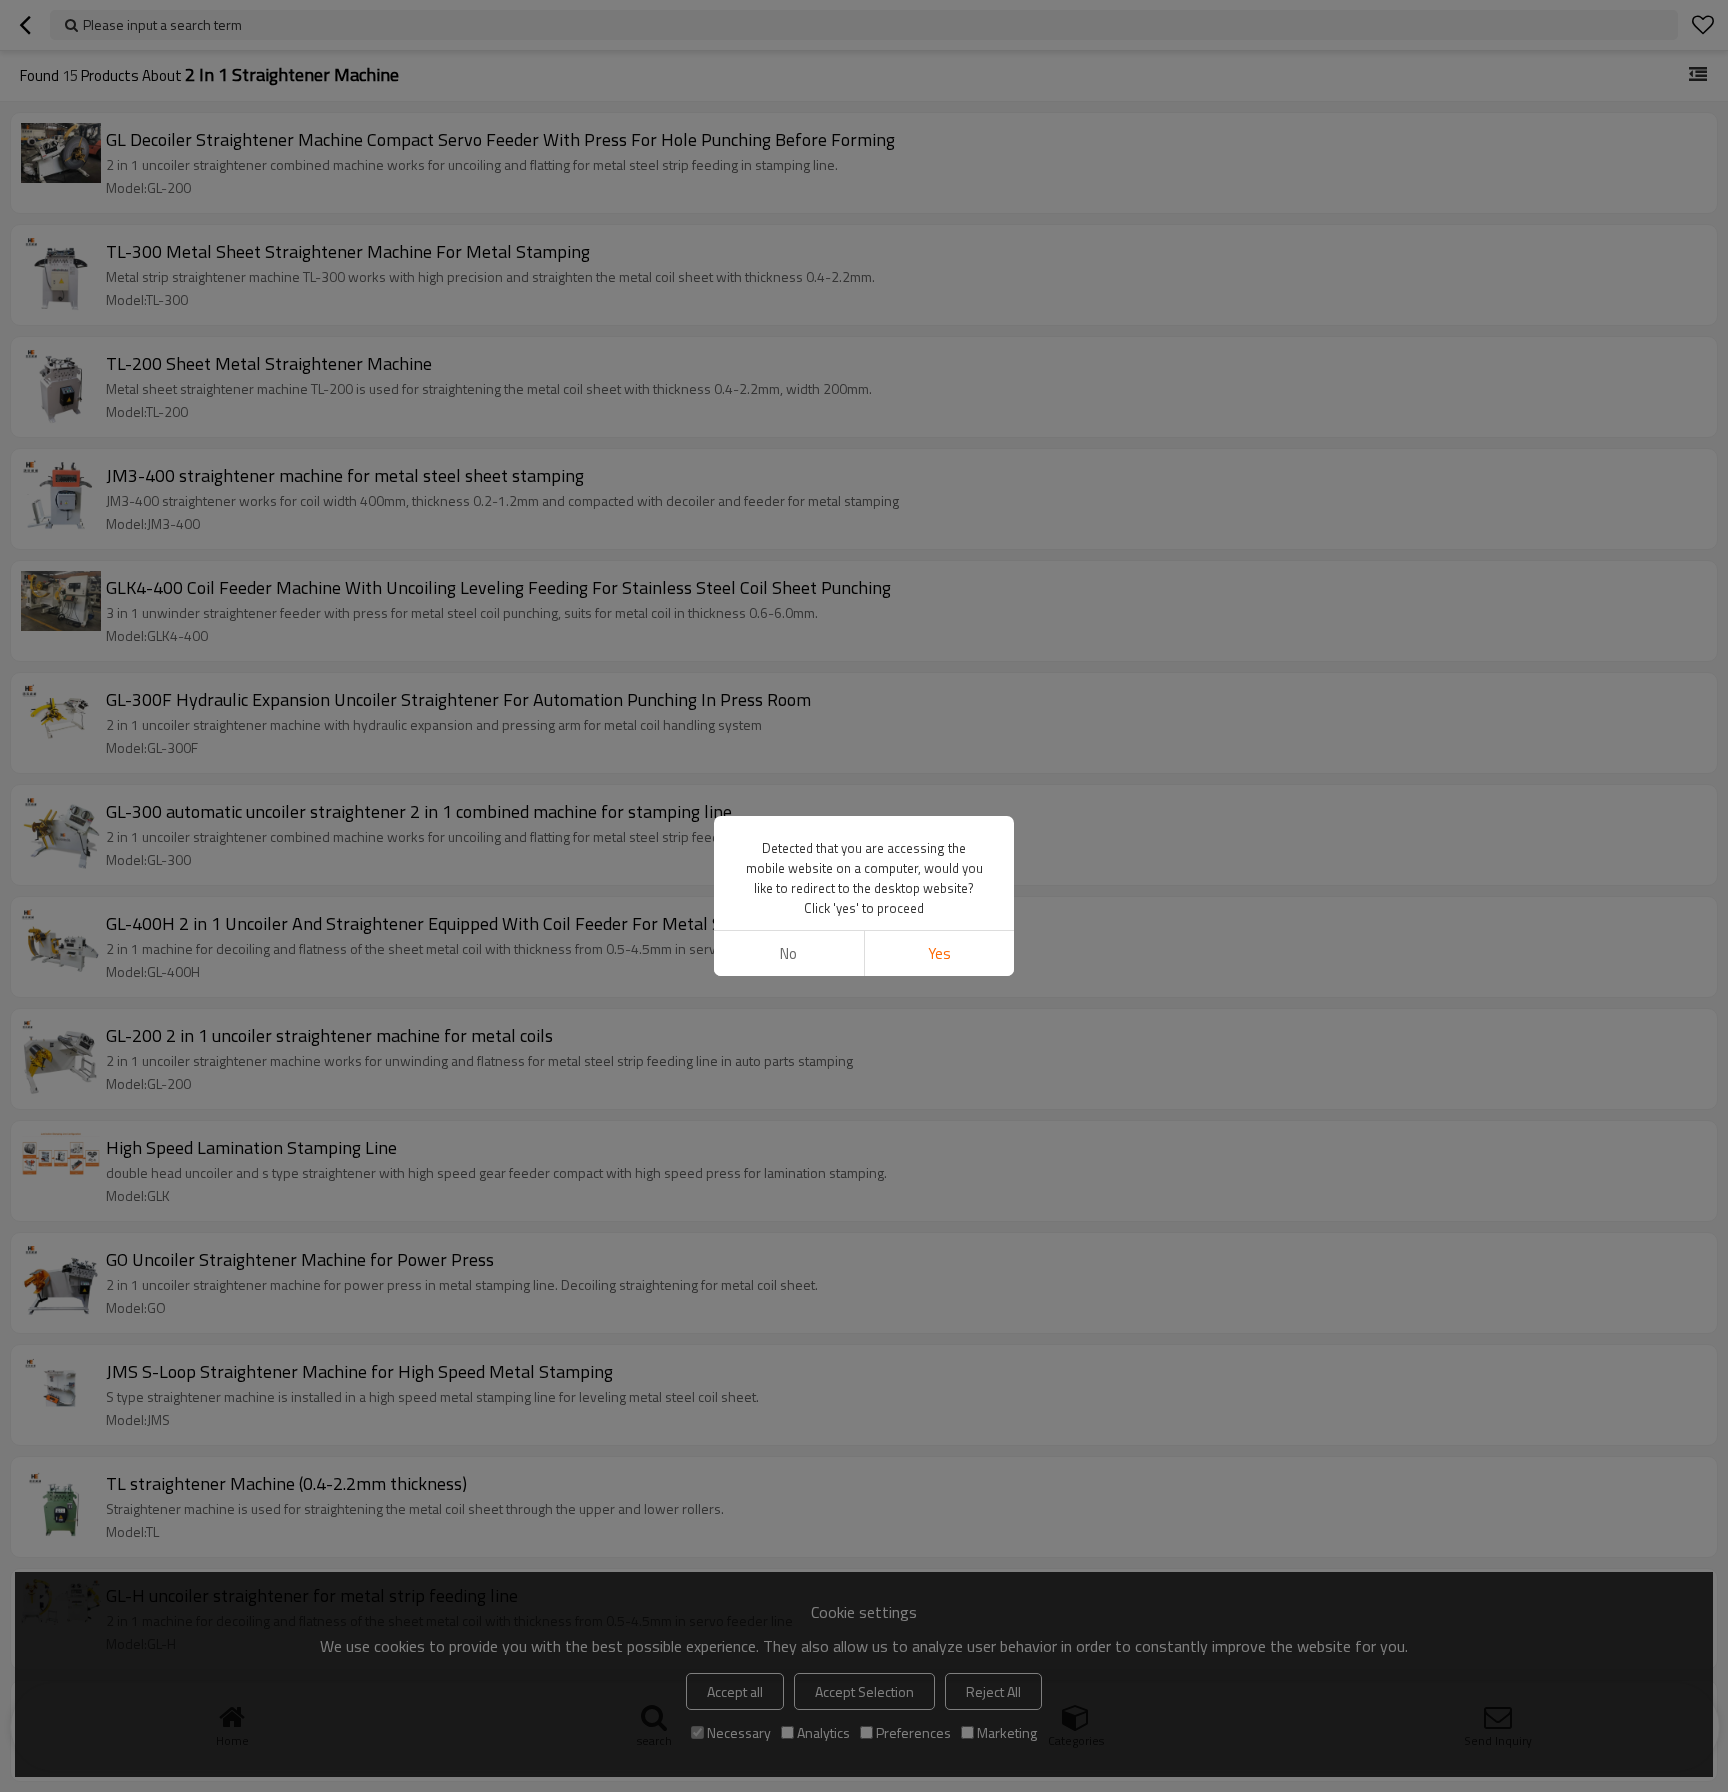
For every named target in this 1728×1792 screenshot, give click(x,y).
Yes (939, 953)
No (788, 953)
